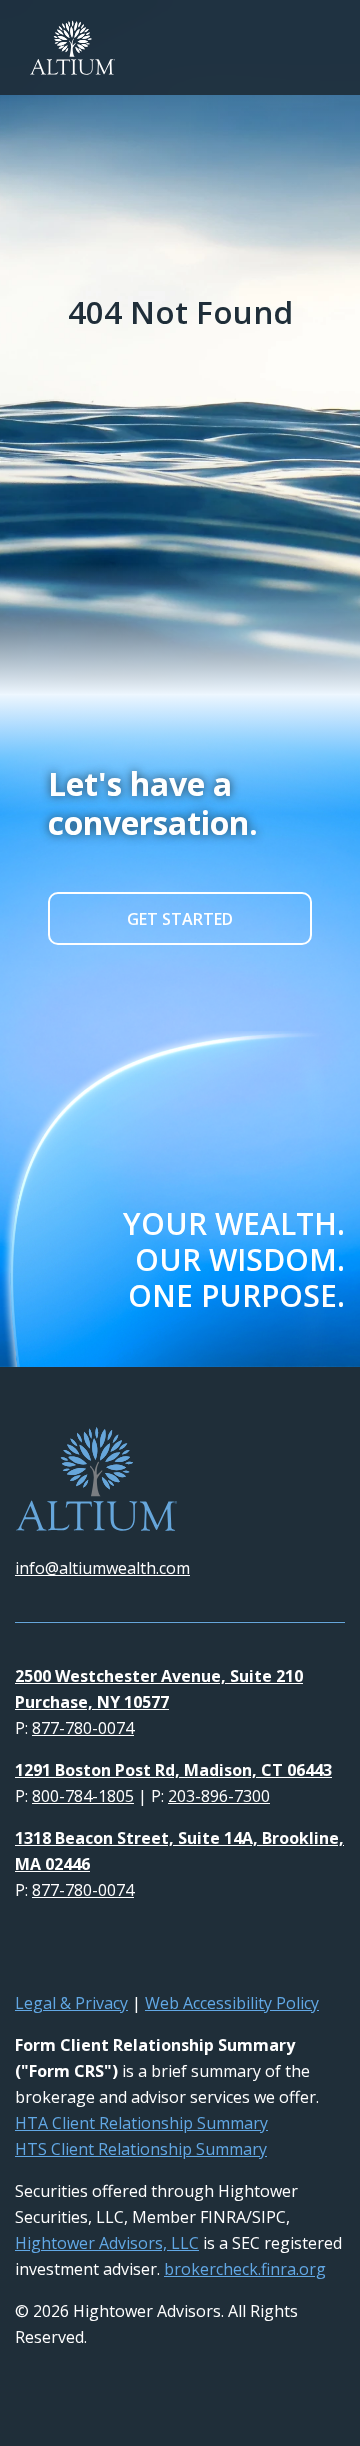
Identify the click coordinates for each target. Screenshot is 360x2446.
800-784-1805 (83, 1796)
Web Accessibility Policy (232, 2003)
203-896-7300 (219, 1796)
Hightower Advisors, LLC (107, 2243)
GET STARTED (180, 919)
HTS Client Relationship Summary (141, 2149)
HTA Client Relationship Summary (141, 2123)
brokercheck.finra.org (245, 2269)
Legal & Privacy (71, 2003)
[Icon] (23, 1949)
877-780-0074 (83, 1728)
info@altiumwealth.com (102, 1568)
